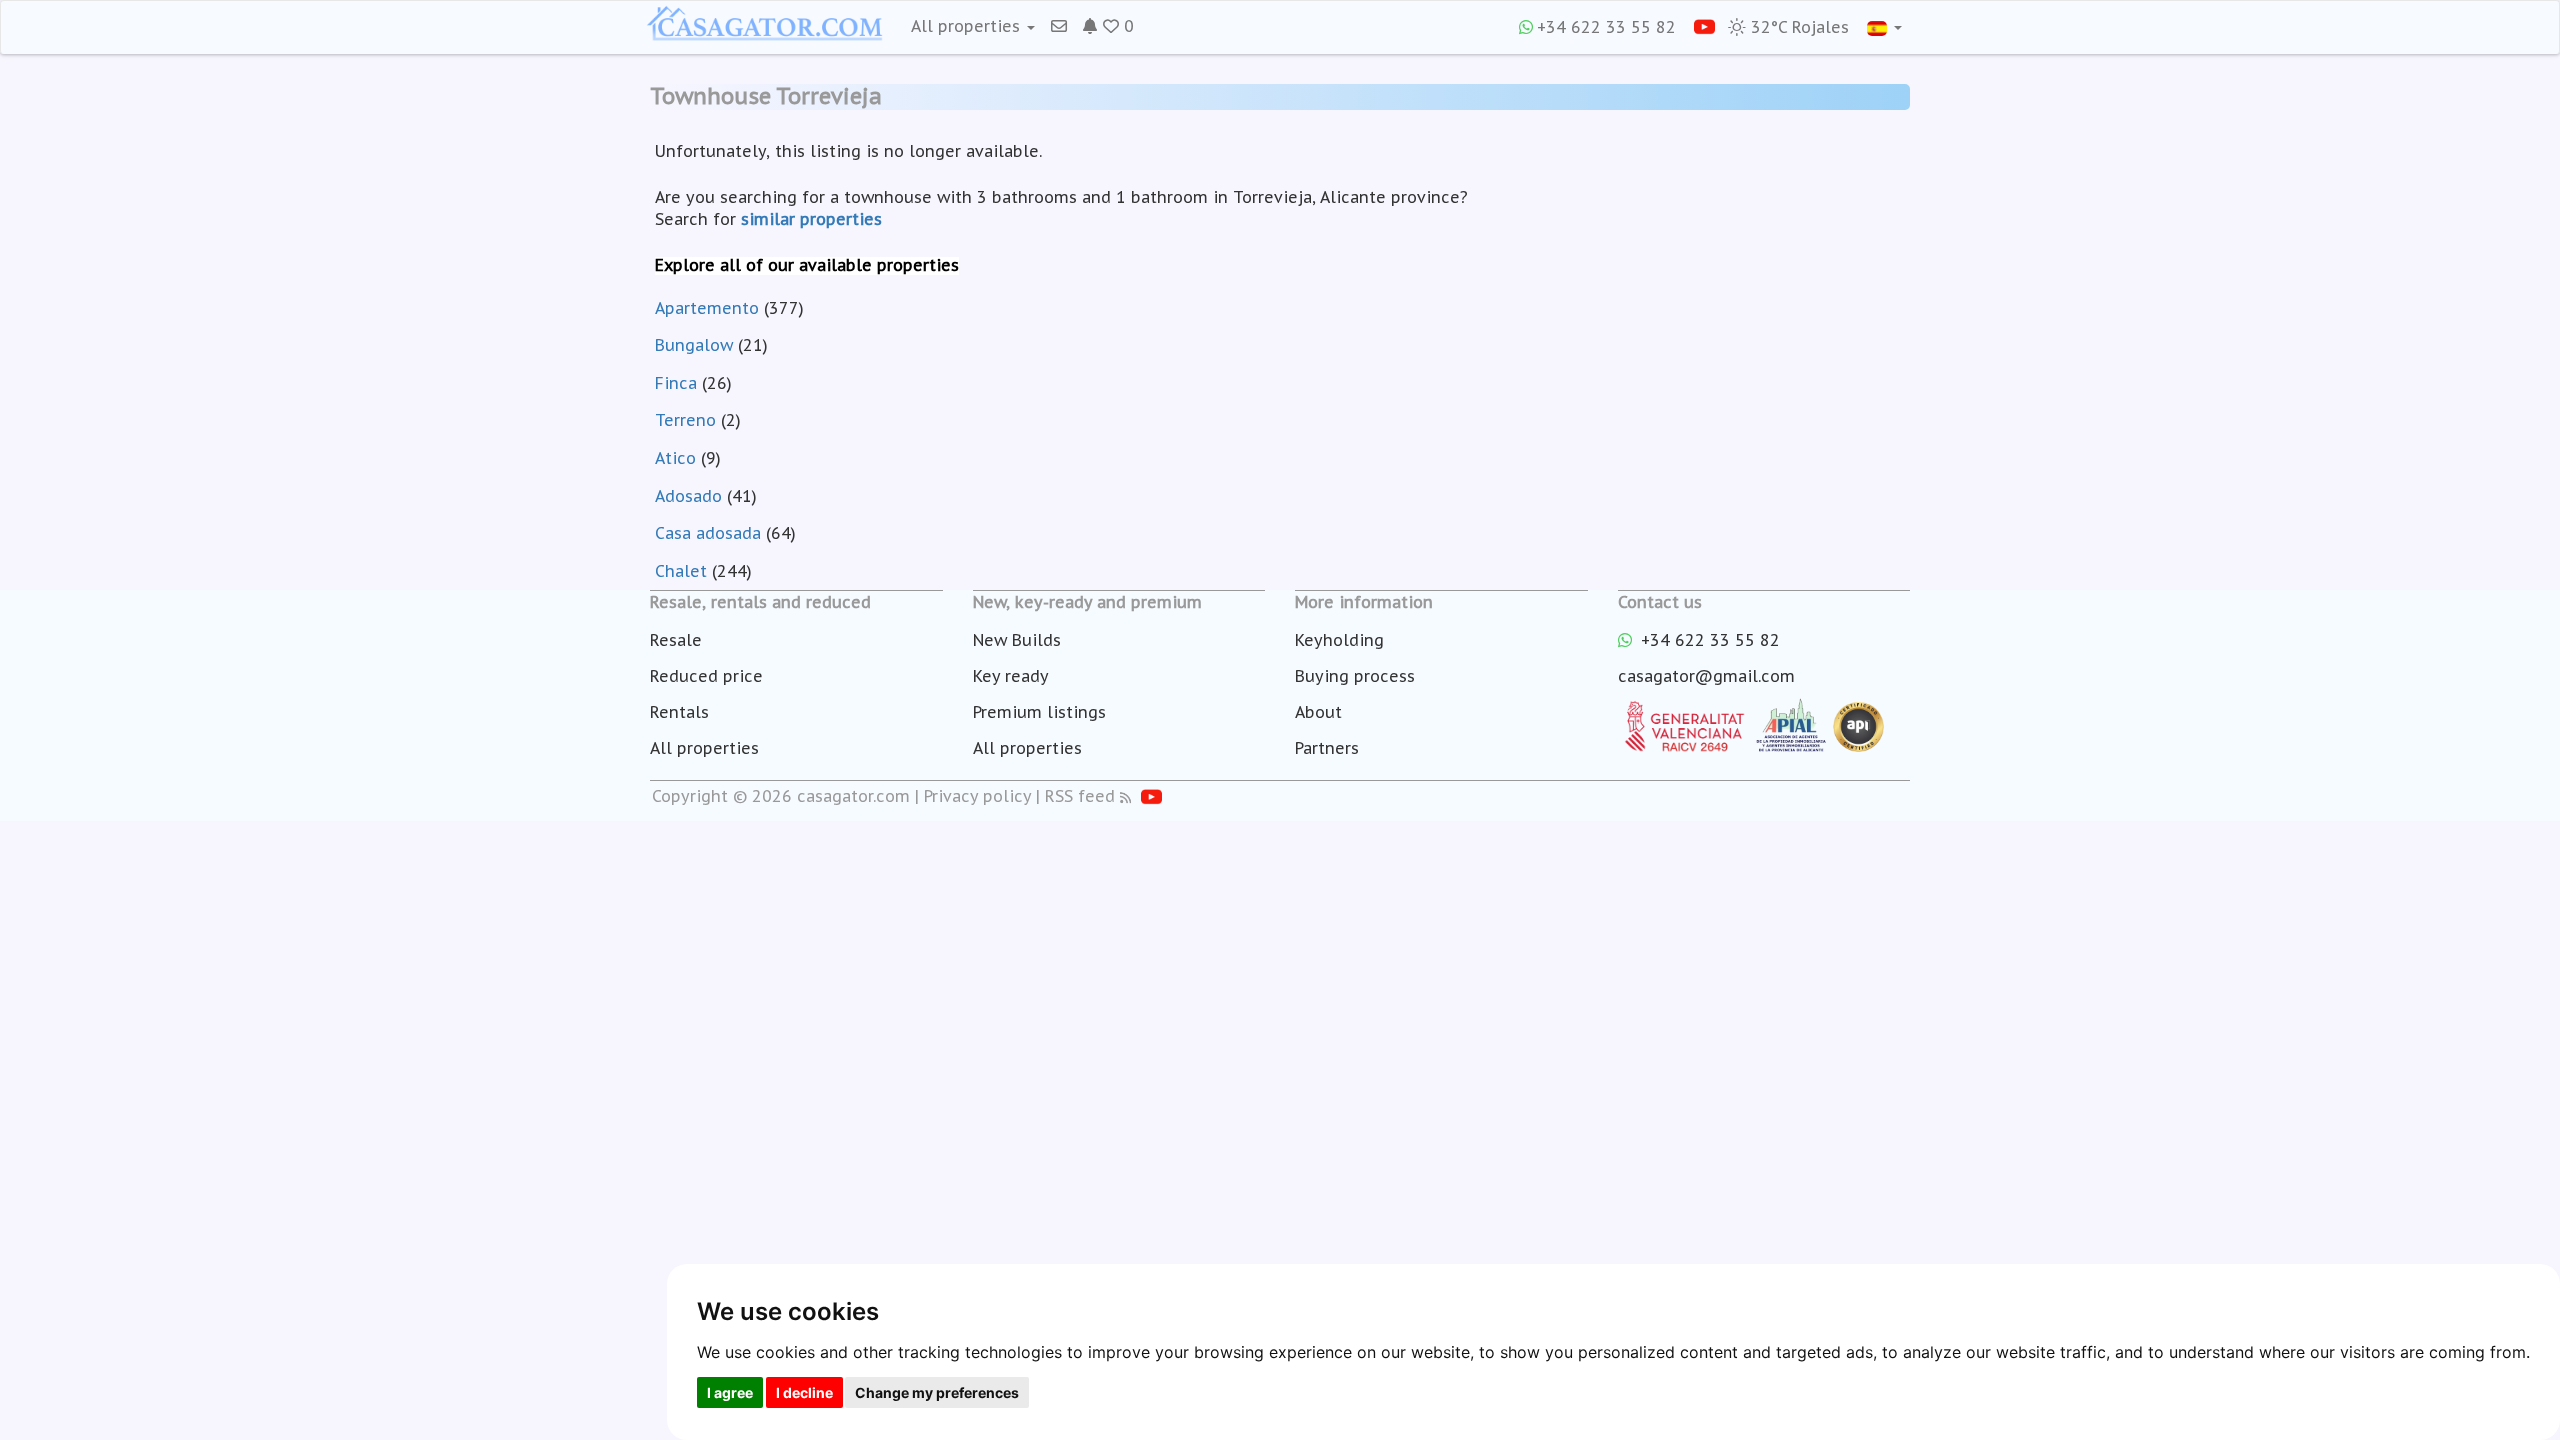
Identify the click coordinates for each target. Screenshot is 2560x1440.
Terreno (685, 420)
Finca (676, 383)
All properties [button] (968, 26)
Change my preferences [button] (937, 1392)
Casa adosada (708, 533)
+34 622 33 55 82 (1606, 27)
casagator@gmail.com (1706, 676)
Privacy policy (977, 796)
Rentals (679, 712)
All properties (704, 748)
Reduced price (706, 676)
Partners (1327, 748)
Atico (675, 458)
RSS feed (1080, 796)
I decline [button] (804, 1392)
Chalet (681, 571)
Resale (676, 640)
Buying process (1355, 676)
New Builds (1017, 640)
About (1318, 712)
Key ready (1011, 676)
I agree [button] (730, 1392)
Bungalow (694, 345)
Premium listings (1039, 712)
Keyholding (1339, 640)
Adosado (688, 496)
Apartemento (707, 308)
